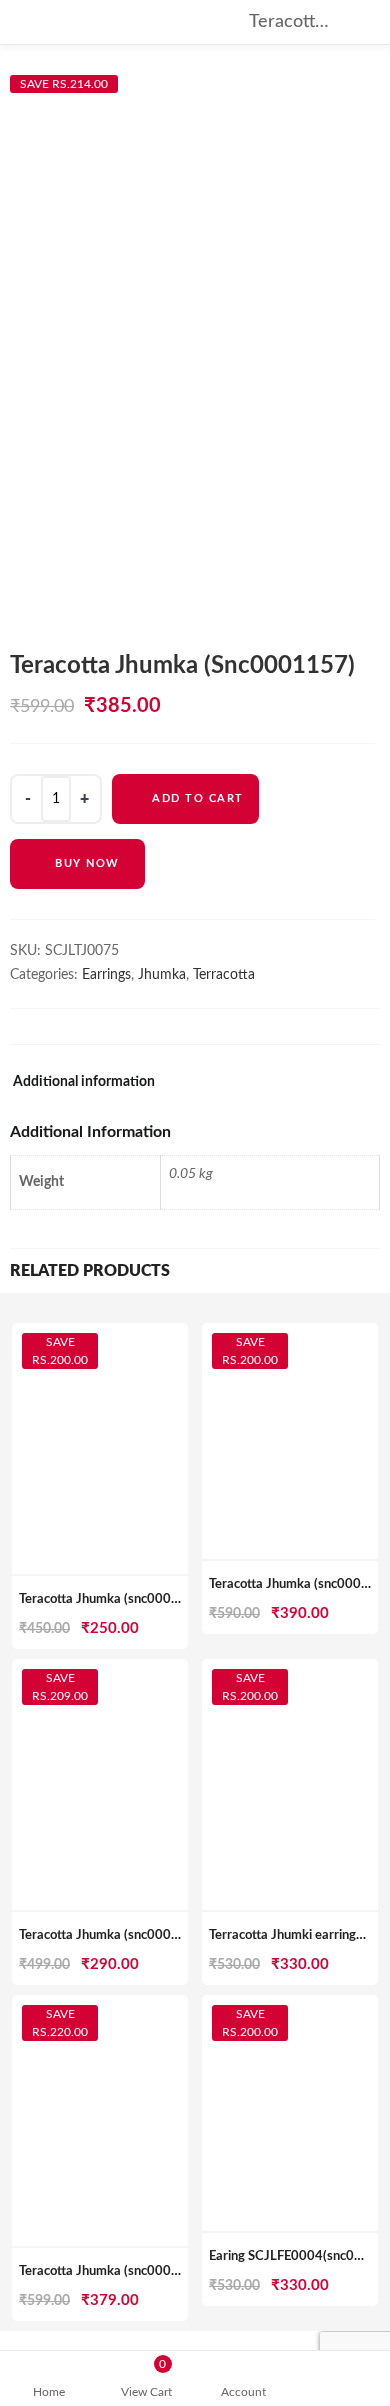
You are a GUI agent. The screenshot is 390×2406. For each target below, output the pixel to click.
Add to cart (198, 798)
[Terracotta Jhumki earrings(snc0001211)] (290, 1670)
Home (49, 2392)
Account (243, 2392)
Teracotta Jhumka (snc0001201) (113, 2271)
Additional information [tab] (84, 1082)
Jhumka (162, 975)
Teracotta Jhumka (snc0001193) (113, 1935)
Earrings (106, 975)
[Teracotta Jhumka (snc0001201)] (100, 2006)
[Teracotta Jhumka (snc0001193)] (100, 1670)
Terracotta (224, 975)
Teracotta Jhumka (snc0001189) (113, 1599)
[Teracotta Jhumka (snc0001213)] (290, 1334)
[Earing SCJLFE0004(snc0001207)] (290, 2006)
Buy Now (87, 863)
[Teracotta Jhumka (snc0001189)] (100, 1334)
